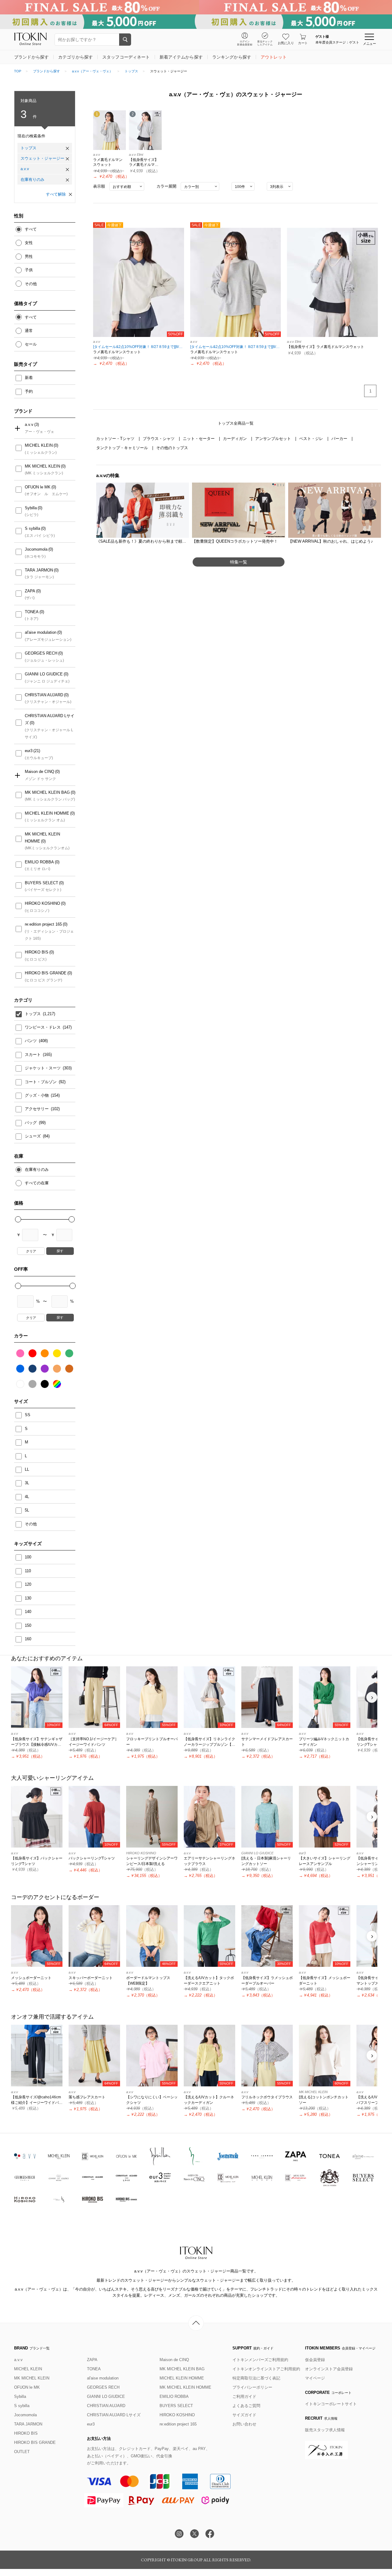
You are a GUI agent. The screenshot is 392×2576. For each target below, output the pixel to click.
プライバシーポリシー (252, 2387)
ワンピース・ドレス (43, 1027)
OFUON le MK (38, 487)
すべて (31, 229)
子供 (29, 270)
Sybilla (31, 508)
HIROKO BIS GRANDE (46, 973)
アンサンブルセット (274, 439)
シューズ (33, 1136)
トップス (131, 71)
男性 (29, 256)
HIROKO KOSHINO (42, 903)
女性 (29, 243)
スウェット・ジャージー (42, 158)
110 (28, 1571)
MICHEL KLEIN (39, 445)
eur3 (29, 751)
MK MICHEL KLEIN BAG (47, 792)
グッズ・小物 (37, 1095)
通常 (29, 331)
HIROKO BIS (37, 952)
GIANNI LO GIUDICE (44, 674)
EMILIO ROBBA (39, 862)
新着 (29, 378)
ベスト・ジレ (312, 439)
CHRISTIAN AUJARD (44, 695)
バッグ (31, 1123)
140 (28, 1612)
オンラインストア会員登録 (329, 2369)
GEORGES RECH (41, 653)
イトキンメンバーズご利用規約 (260, 2360)
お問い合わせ (244, 2424)
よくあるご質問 (246, 2406)
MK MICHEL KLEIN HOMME (42, 838)
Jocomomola (36, 549)
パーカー (340, 439)
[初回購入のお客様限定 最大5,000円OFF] (196, 22)
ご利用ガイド (244, 2396)
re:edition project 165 (43, 924)
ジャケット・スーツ (43, 1068)
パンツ (31, 1041)
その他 (31, 284)
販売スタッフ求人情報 (325, 2430)
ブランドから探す (47, 71)
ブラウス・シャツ (159, 439)
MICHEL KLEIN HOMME (47, 813)
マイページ (315, 2378)
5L (27, 1510)
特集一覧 (239, 562)
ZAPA (30, 591)
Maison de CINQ (40, 772)
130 (28, 1598)
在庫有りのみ (32, 180)
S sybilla (32, 528)
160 (28, 1639)
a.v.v (25, 169)
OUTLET (22, 2452)
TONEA (32, 612)
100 (28, 1557)
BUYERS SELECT (41, 883)
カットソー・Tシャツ (116, 439)
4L (27, 1497)
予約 (29, 391)
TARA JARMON (39, 570)
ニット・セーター (199, 439)
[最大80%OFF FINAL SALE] (196, 7)
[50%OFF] (139, 282)
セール (31, 344)
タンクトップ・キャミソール (123, 448)
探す (60, 1251)
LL (27, 1469)
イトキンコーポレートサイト (331, 2404)
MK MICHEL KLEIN (42, 466)
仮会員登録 (315, 2360)
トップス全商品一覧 (236, 423)
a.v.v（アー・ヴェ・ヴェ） (92, 71)
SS (28, 1415)
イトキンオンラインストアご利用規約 (266, 2369)
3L (27, 1483)
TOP (18, 71)
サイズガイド (244, 2415)
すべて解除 (56, 194)
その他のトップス (172, 448)
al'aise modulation (41, 632)
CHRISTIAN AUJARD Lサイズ (50, 719)
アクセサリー (37, 1109)
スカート (33, 1055)
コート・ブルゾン (41, 1082)
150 (28, 1625)
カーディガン (236, 439)
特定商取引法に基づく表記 (256, 2378)
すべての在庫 (37, 1183)
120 (28, 1584)
